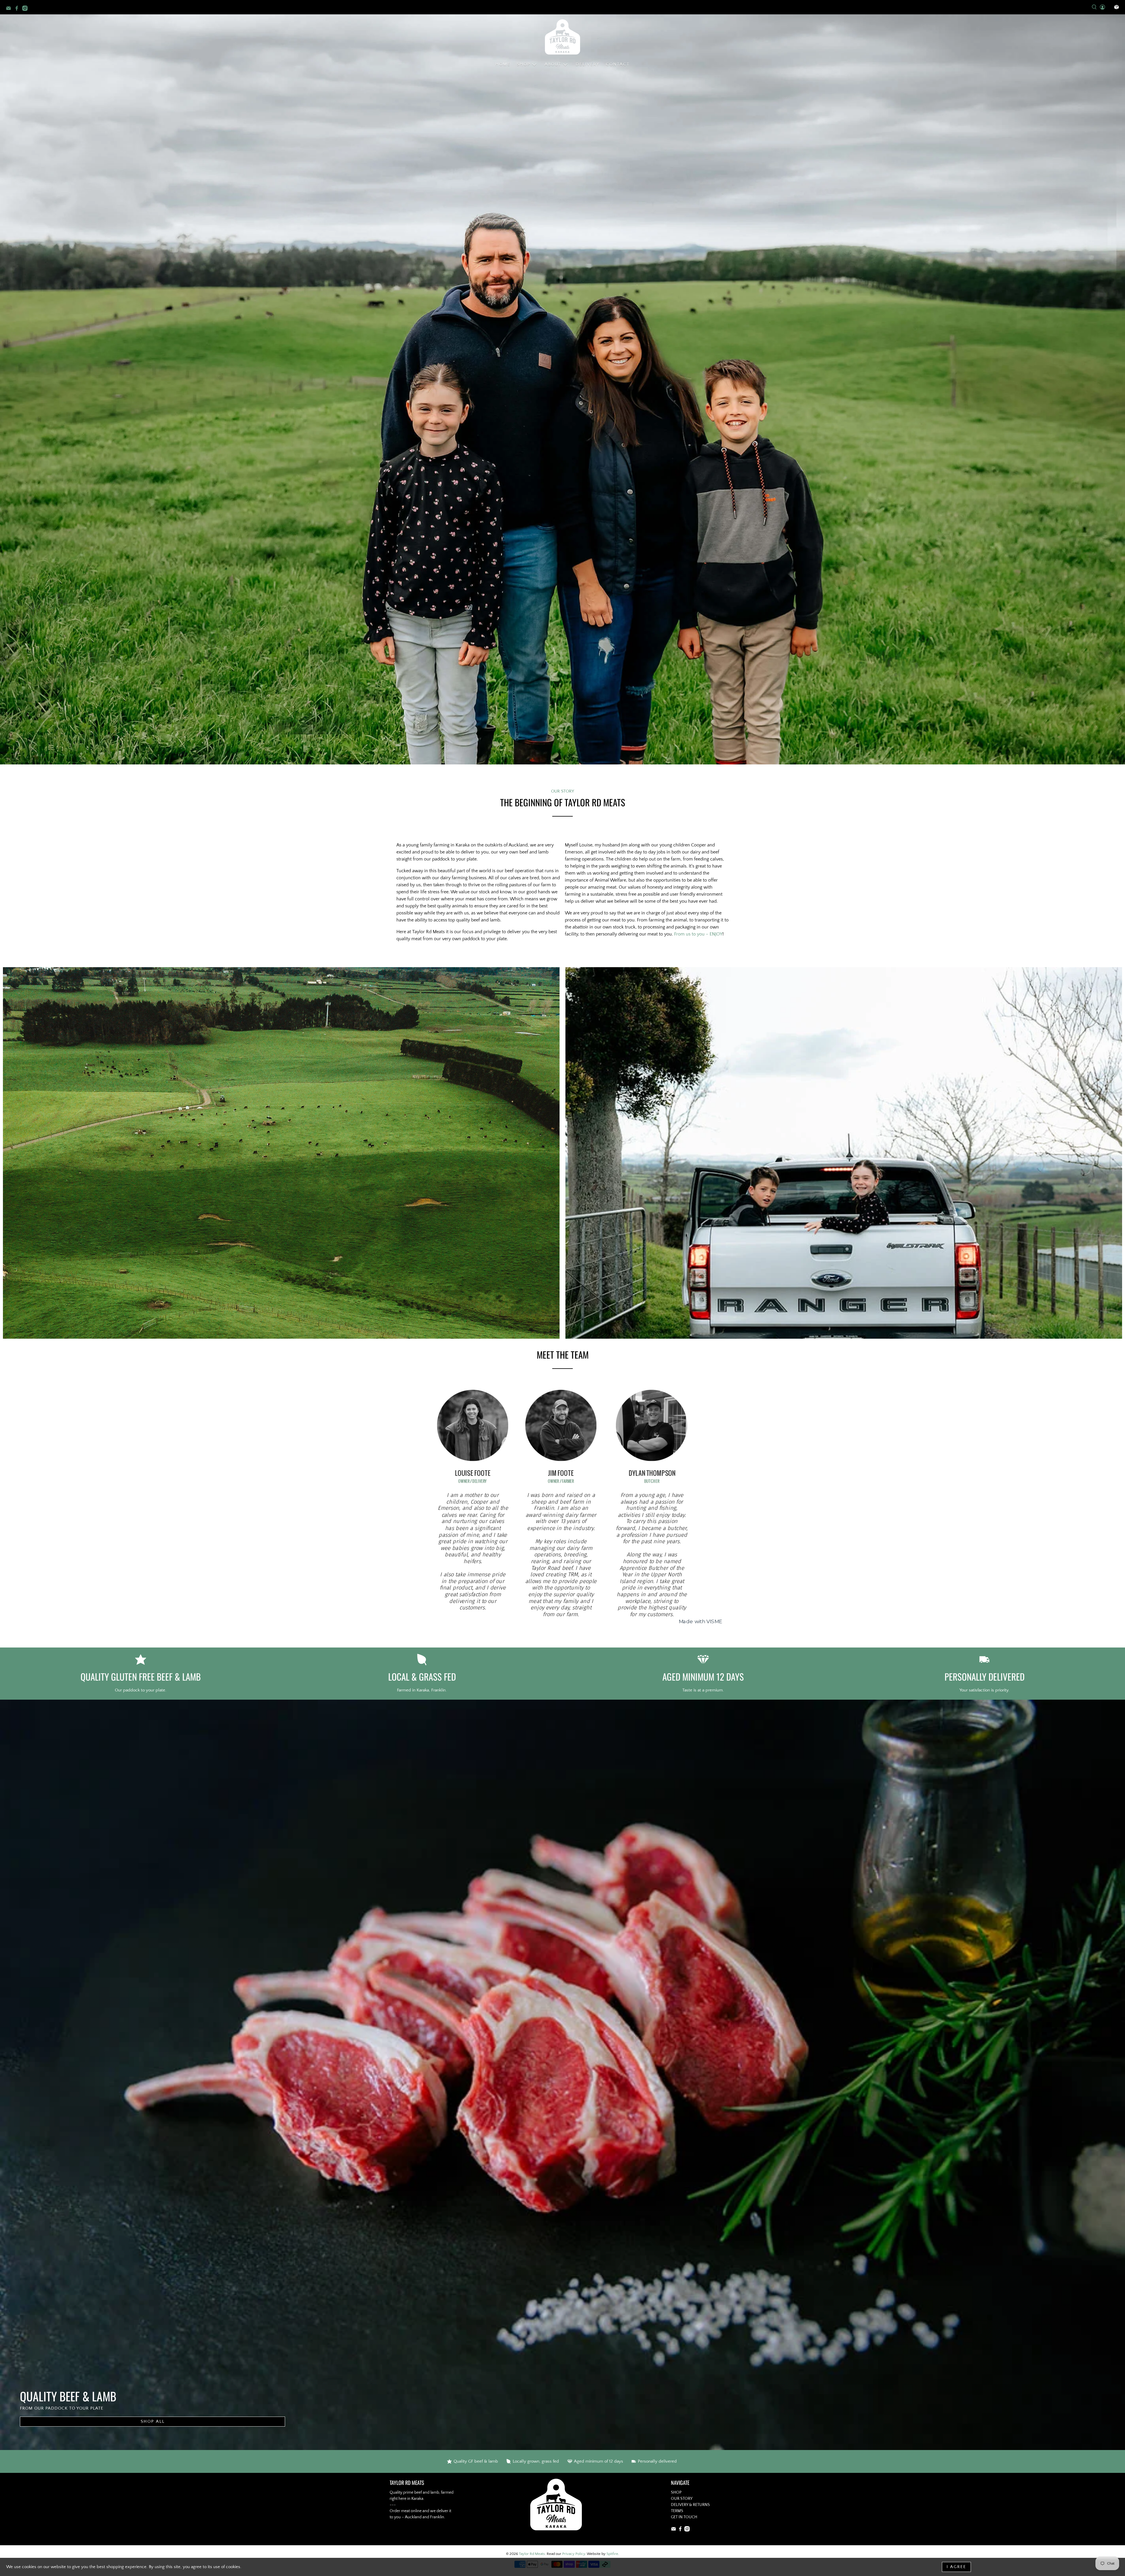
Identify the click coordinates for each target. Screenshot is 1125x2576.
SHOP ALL (153, 2421)
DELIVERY (588, 64)
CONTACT (618, 64)
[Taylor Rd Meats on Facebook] (18, 9)
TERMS (677, 2511)
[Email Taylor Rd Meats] (10, 9)
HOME (503, 64)
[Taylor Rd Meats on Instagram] (26, 9)
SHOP (676, 2492)
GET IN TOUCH (684, 2517)
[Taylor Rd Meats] (562, 37)
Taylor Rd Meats (532, 2554)
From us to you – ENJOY (698, 934)
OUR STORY (682, 2499)
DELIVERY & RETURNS (690, 2505)
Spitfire (612, 2554)
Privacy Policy (574, 2554)
